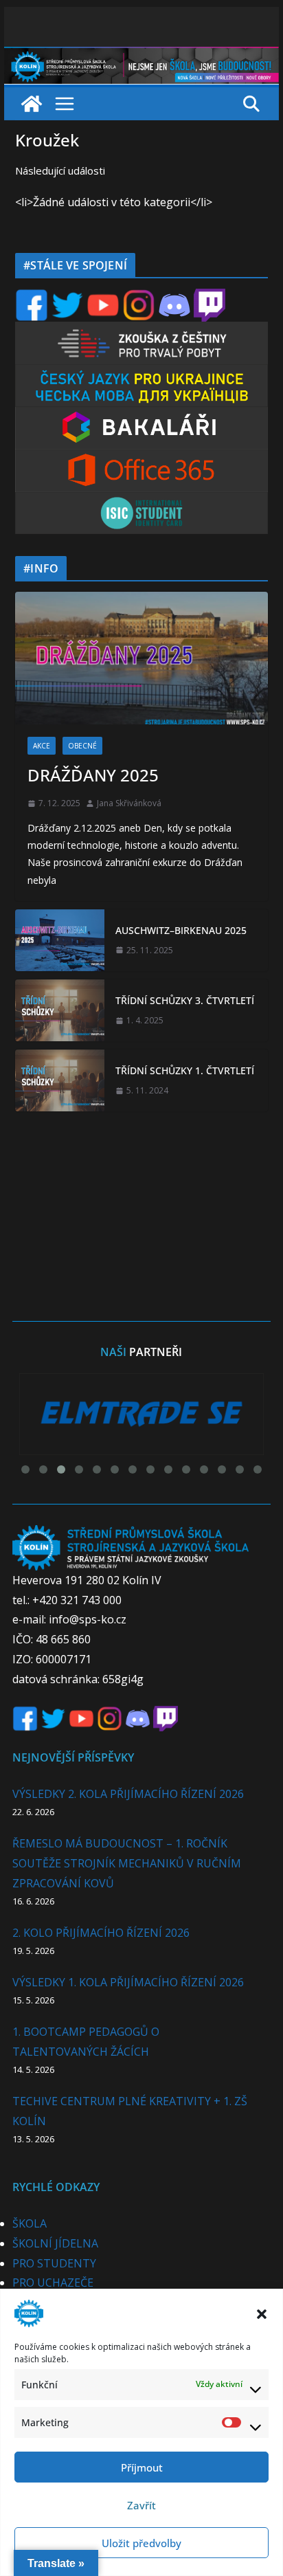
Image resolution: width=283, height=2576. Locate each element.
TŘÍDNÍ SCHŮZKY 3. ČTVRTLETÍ (185, 1000)
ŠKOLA (30, 2223)
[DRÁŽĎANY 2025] (141, 658)
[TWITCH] (210, 297)
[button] (262, 2313)
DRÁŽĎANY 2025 (93, 775)
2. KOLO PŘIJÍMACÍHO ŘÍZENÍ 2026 (101, 1933)
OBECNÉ (82, 746)
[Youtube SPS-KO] (103, 297)
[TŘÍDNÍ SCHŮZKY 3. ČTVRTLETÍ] (60, 1010)
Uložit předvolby (141, 2543)
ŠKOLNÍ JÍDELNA (55, 2243)
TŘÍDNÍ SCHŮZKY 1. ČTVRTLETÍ (185, 1070)
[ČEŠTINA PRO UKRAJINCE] (141, 373)
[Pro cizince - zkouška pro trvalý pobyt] (141, 330)
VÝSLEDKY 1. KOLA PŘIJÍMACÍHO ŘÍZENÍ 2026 (128, 1982)
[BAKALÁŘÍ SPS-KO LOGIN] (141, 415)
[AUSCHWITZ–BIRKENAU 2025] (60, 940)
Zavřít (141, 2505)
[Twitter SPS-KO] (67, 297)
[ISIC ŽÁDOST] (141, 501)
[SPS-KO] (141, 56)
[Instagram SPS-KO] (139, 297)
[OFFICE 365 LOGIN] (141, 458)
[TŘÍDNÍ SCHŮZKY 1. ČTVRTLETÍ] (60, 1080)
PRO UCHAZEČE (53, 2283)
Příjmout (142, 2467)
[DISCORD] (174, 297)
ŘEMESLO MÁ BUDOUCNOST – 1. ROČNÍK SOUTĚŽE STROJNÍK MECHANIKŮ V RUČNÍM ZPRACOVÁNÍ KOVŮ (127, 1863)
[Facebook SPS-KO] (32, 297)
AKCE (42, 746)
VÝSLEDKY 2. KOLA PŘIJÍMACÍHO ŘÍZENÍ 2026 (128, 1794)
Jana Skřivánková (129, 803)
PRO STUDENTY (54, 2263)
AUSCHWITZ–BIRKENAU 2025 (181, 930)
